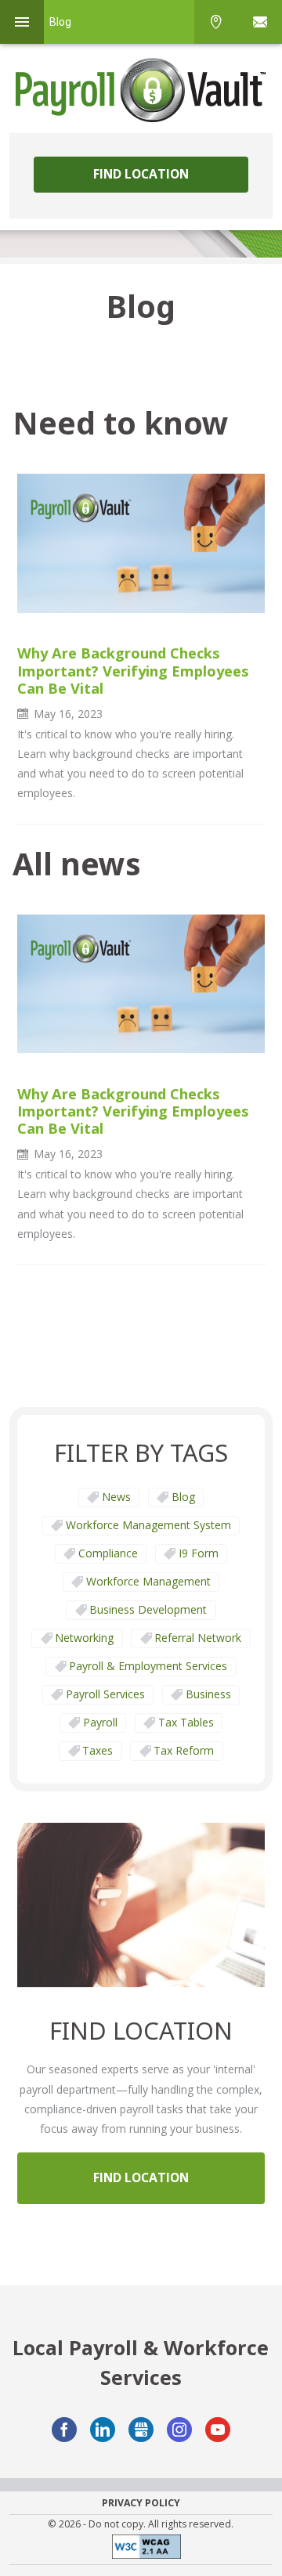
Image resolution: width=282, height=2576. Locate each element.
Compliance (108, 1553)
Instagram (179, 2430)
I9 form (199, 1553)
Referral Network (198, 1638)
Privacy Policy (141, 2503)
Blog (183, 1497)
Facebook (64, 2430)
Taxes (98, 1750)
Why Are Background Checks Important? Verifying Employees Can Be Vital (133, 670)
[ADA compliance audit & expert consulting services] (141, 2550)
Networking (84, 1638)
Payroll (100, 1722)
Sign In (260, 22)
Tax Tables (186, 1722)
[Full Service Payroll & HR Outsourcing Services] (141, 90)
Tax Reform (184, 1750)
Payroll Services (105, 1694)
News (116, 1497)
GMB (141, 2430)
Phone (216, 22)
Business (208, 1694)
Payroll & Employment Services (148, 1666)
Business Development (148, 1609)
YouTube (218, 2430)
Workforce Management (148, 1581)
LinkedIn (103, 2430)
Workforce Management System (148, 1525)
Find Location (141, 174)
